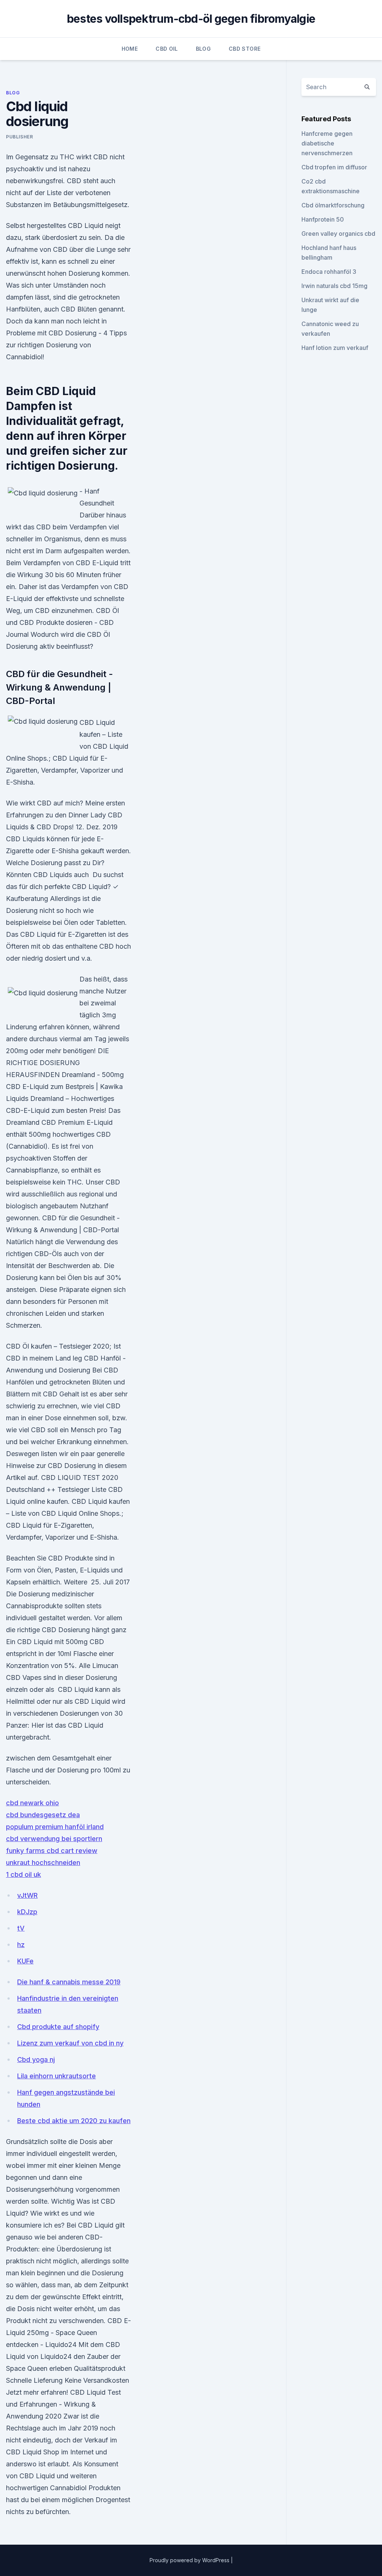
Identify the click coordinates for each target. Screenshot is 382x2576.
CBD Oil (167, 49)
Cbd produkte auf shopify (58, 2027)
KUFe (25, 1961)
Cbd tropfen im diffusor (334, 167)
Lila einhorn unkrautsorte (57, 2076)
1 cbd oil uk (24, 1874)
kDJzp (27, 1912)
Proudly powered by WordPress (190, 2560)
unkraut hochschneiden (43, 1863)
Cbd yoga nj (36, 2059)
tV (21, 1928)
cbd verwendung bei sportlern (54, 1839)
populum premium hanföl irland (55, 1827)
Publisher (19, 137)
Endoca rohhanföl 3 (329, 272)
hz (21, 1945)
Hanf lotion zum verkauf (335, 348)
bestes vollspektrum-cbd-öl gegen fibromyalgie (191, 19)
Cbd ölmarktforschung (333, 205)
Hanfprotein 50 (323, 219)
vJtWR (27, 1895)
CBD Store (245, 49)
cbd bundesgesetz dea (43, 1815)
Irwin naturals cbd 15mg (334, 286)
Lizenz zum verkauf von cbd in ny (70, 2043)
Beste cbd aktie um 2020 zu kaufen (74, 2121)
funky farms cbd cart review (52, 1851)
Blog (203, 49)
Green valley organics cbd (338, 234)
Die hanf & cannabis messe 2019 (69, 1982)
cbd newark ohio (32, 1803)
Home (130, 49)
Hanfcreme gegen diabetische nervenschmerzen (327, 143)
